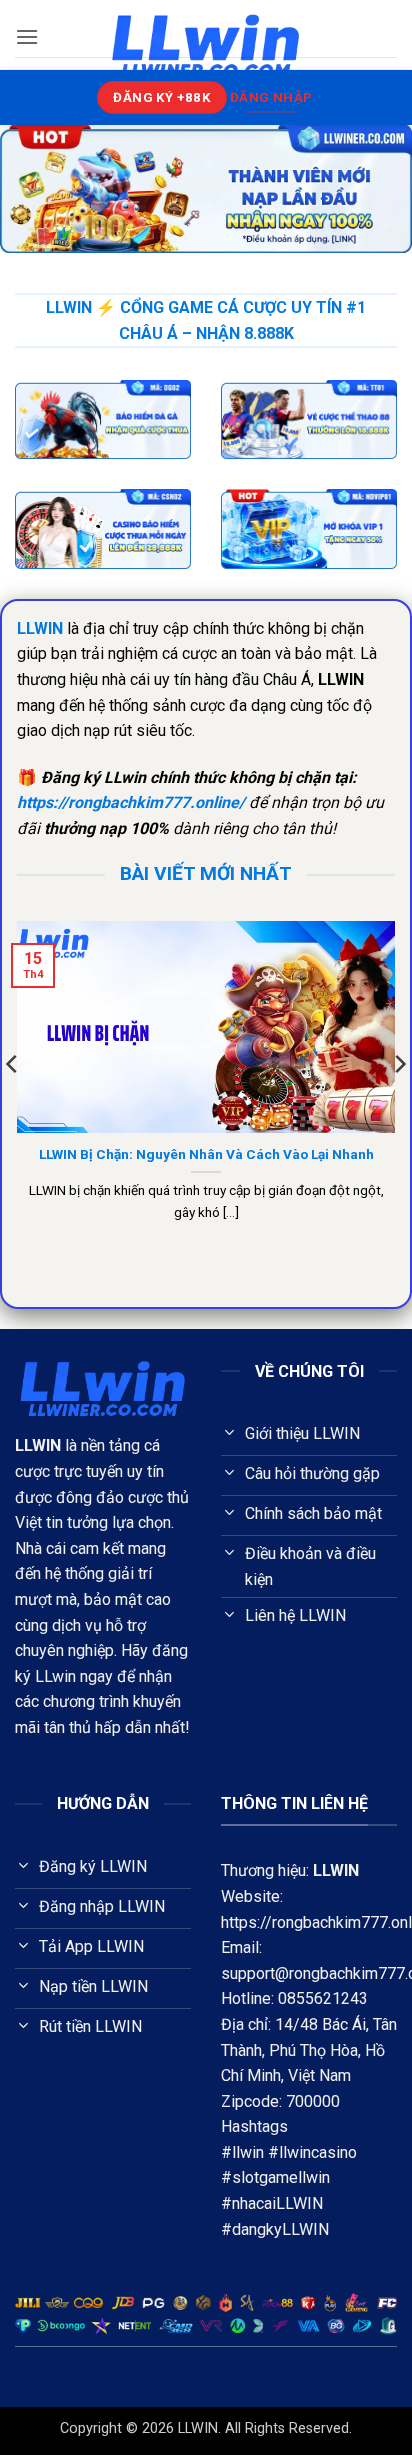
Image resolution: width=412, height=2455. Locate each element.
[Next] (399, 1104)
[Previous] (13, 1104)
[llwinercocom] (206, 45)
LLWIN (336, 1870)
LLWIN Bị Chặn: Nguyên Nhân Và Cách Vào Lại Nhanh (206, 1154)
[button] (27, 36)
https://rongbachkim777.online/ (131, 802)
